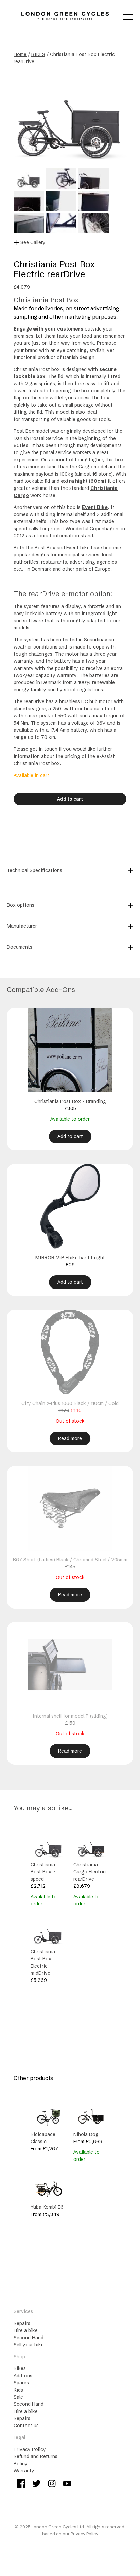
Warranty (24, 2471)
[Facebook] (21, 2484)
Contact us (26, 2426)
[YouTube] (67, 2484)
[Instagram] (52, 2484)
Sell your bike (29, 2345)
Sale (18, 2397)
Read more (70, 1438)
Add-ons (23, 2376)
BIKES (38, 54)
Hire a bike (26, 2330)
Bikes (20, 2368)
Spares (21, 2383)
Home (20, 54)
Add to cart (70, 799)
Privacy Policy (30, 2449)
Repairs (22, 2323)
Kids (18, 2390)
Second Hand (29, 2338)
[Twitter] (37, 2484)
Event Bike (95, 507)
